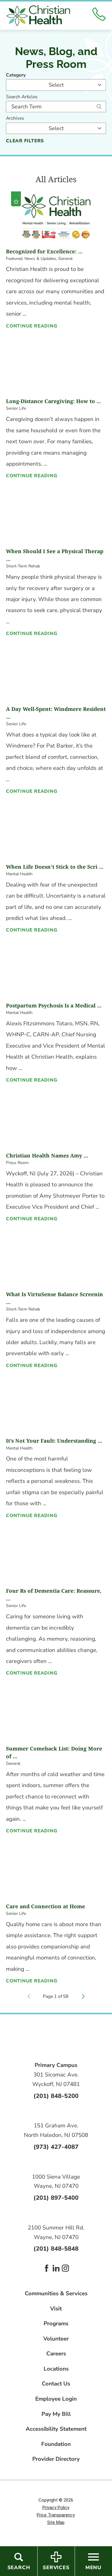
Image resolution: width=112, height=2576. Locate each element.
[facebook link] (47, 2268)
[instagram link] (65, 2268)
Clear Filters (25, 141)
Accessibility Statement (56, 2429)
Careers (56, 2354)
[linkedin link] (56, 2268)
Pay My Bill (56, 2414)
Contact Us (56, 2384)
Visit (56, 2309)
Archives (15, 118)
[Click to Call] (99, 15)
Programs (56, 2324)
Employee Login (56, 2399)
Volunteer (56, 2339)
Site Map (56, 2522)
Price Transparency (56, 2515)
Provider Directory (56, 2459)
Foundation (56, 2444)
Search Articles (22, 97)
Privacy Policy (56, 2508)
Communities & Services (56, 2294)
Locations (56, 2369)
